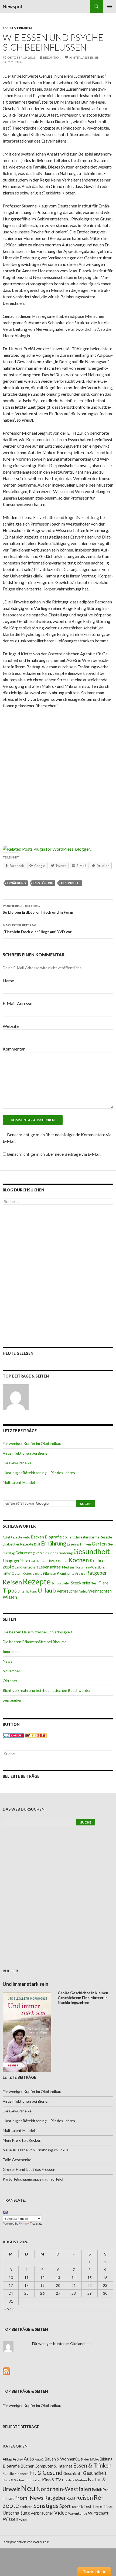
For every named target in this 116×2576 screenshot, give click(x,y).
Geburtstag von (29, 1553)
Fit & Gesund (46, 2473)
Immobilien (33, 2480)
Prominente (66, 1573)
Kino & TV (52, 2480)
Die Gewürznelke (17, 1463)
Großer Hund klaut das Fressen (29, 2169)
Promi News (29, 2498)
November (11, 1671)
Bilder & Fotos (90, 2459)
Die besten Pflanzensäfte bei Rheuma (35, 1642)
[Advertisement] (58, 774)
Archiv (18, 2459)
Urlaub (47, 1590)
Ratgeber (96, 1573)
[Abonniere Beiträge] (6, 2371)
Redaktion (52, 57)
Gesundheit (71, 883)
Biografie (53, 1537)
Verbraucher (68, 1591)
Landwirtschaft (26, 1567)
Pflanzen (50, 1573)
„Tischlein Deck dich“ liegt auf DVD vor (37, 929)
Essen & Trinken (17, 28)
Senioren (26, 2507)
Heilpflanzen (38, 1561)
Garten (99, 1544)
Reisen (12, 1582)
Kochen (79, 1560)
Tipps (10, 1590)
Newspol (12, 6)
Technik (77, 2507)
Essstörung (43, 883)
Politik (97, 2490)
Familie (8, 2473)
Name (8, 981)
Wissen (10, 1597)
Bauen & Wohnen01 (62, 2459)
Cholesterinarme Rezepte (93, 1537)
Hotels (52, 1561)
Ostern (17, 1573)
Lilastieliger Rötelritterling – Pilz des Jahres (39, 1473)
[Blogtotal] (36, 1735)
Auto (26, 1537)
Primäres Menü (110, 6)
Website (11, 1026)
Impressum (12, 1651)
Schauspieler (61, 1583)
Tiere (103, 1583)
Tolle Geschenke (17, 2160)
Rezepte (37, 1581)
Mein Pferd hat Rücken (22, 2140)
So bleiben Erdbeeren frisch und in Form (38, 909)
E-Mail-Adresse (17, 1003)
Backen (37, 1537)
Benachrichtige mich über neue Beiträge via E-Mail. (54, 1154)
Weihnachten (100, 1591)
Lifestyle (68, 2480)
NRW (7, 1573)
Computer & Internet (53, 2466)
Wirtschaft (98, 2513)
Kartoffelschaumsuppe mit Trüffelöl (33, 2179)
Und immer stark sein (25, 1984)
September (12, 1700)
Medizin (68, 1567)
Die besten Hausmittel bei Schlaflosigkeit (37, 1632)
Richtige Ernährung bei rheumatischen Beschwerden (47, 1690)
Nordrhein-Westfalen (91, 1567)
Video (83, 1591)
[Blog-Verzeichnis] (13, 1735)
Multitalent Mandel (19, 1482)
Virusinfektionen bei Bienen (26, 1453)
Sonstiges (46, 2506)
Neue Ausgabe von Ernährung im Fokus (36, 2150)
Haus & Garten (13, 2480)
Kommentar (14, 1049)
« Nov (9, 2309)
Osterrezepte (33, 1573)
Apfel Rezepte (12, 1537)
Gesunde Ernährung (58, 1553)
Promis (80, 1573)
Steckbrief (81, 1583)
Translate (36, 2224)
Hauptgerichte (16, 1561)
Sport (65, 2506)
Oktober (10, 1681)
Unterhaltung (27, 1591)
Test (95, 1583)
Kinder (63, 1561)
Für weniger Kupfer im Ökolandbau (32, 1443)
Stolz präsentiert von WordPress (26, 2542)
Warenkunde (78, 2513)
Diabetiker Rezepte (18, 1544)
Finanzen (22, 2474)
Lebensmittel (50, 1567)
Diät (37, 1544)
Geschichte (73, 2473)
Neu (28, 2488)
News (8, 1661)
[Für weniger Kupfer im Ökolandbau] (16, 1397)
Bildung (106, 2459)
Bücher (68, 1537)
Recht (71, 2498)
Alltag (7, 2459)
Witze (23, 2520)
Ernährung (17, 883)
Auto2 (39, 2459)
